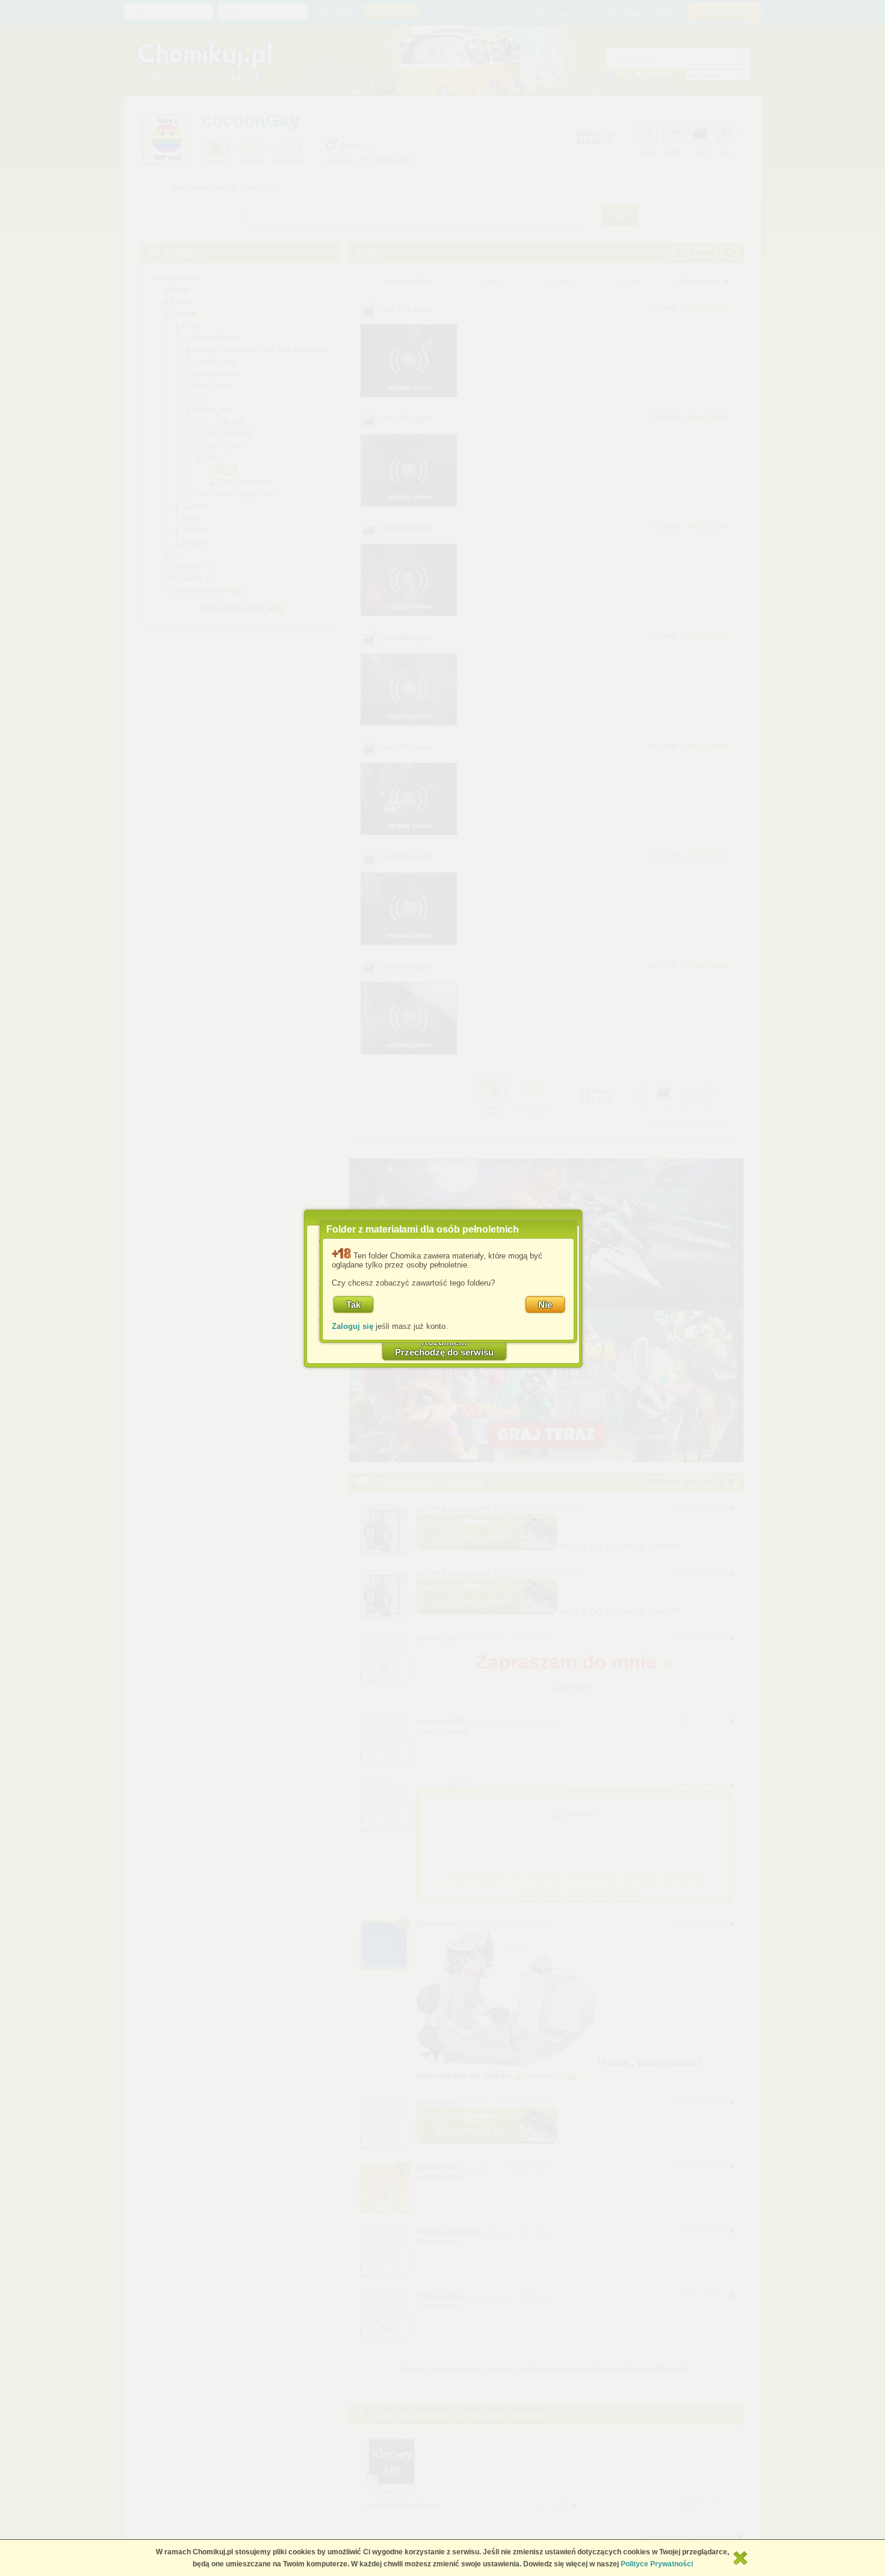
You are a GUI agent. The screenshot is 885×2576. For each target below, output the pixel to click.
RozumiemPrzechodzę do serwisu (444, 1347)
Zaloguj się (352, 1326)
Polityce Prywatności (657, 2564)
